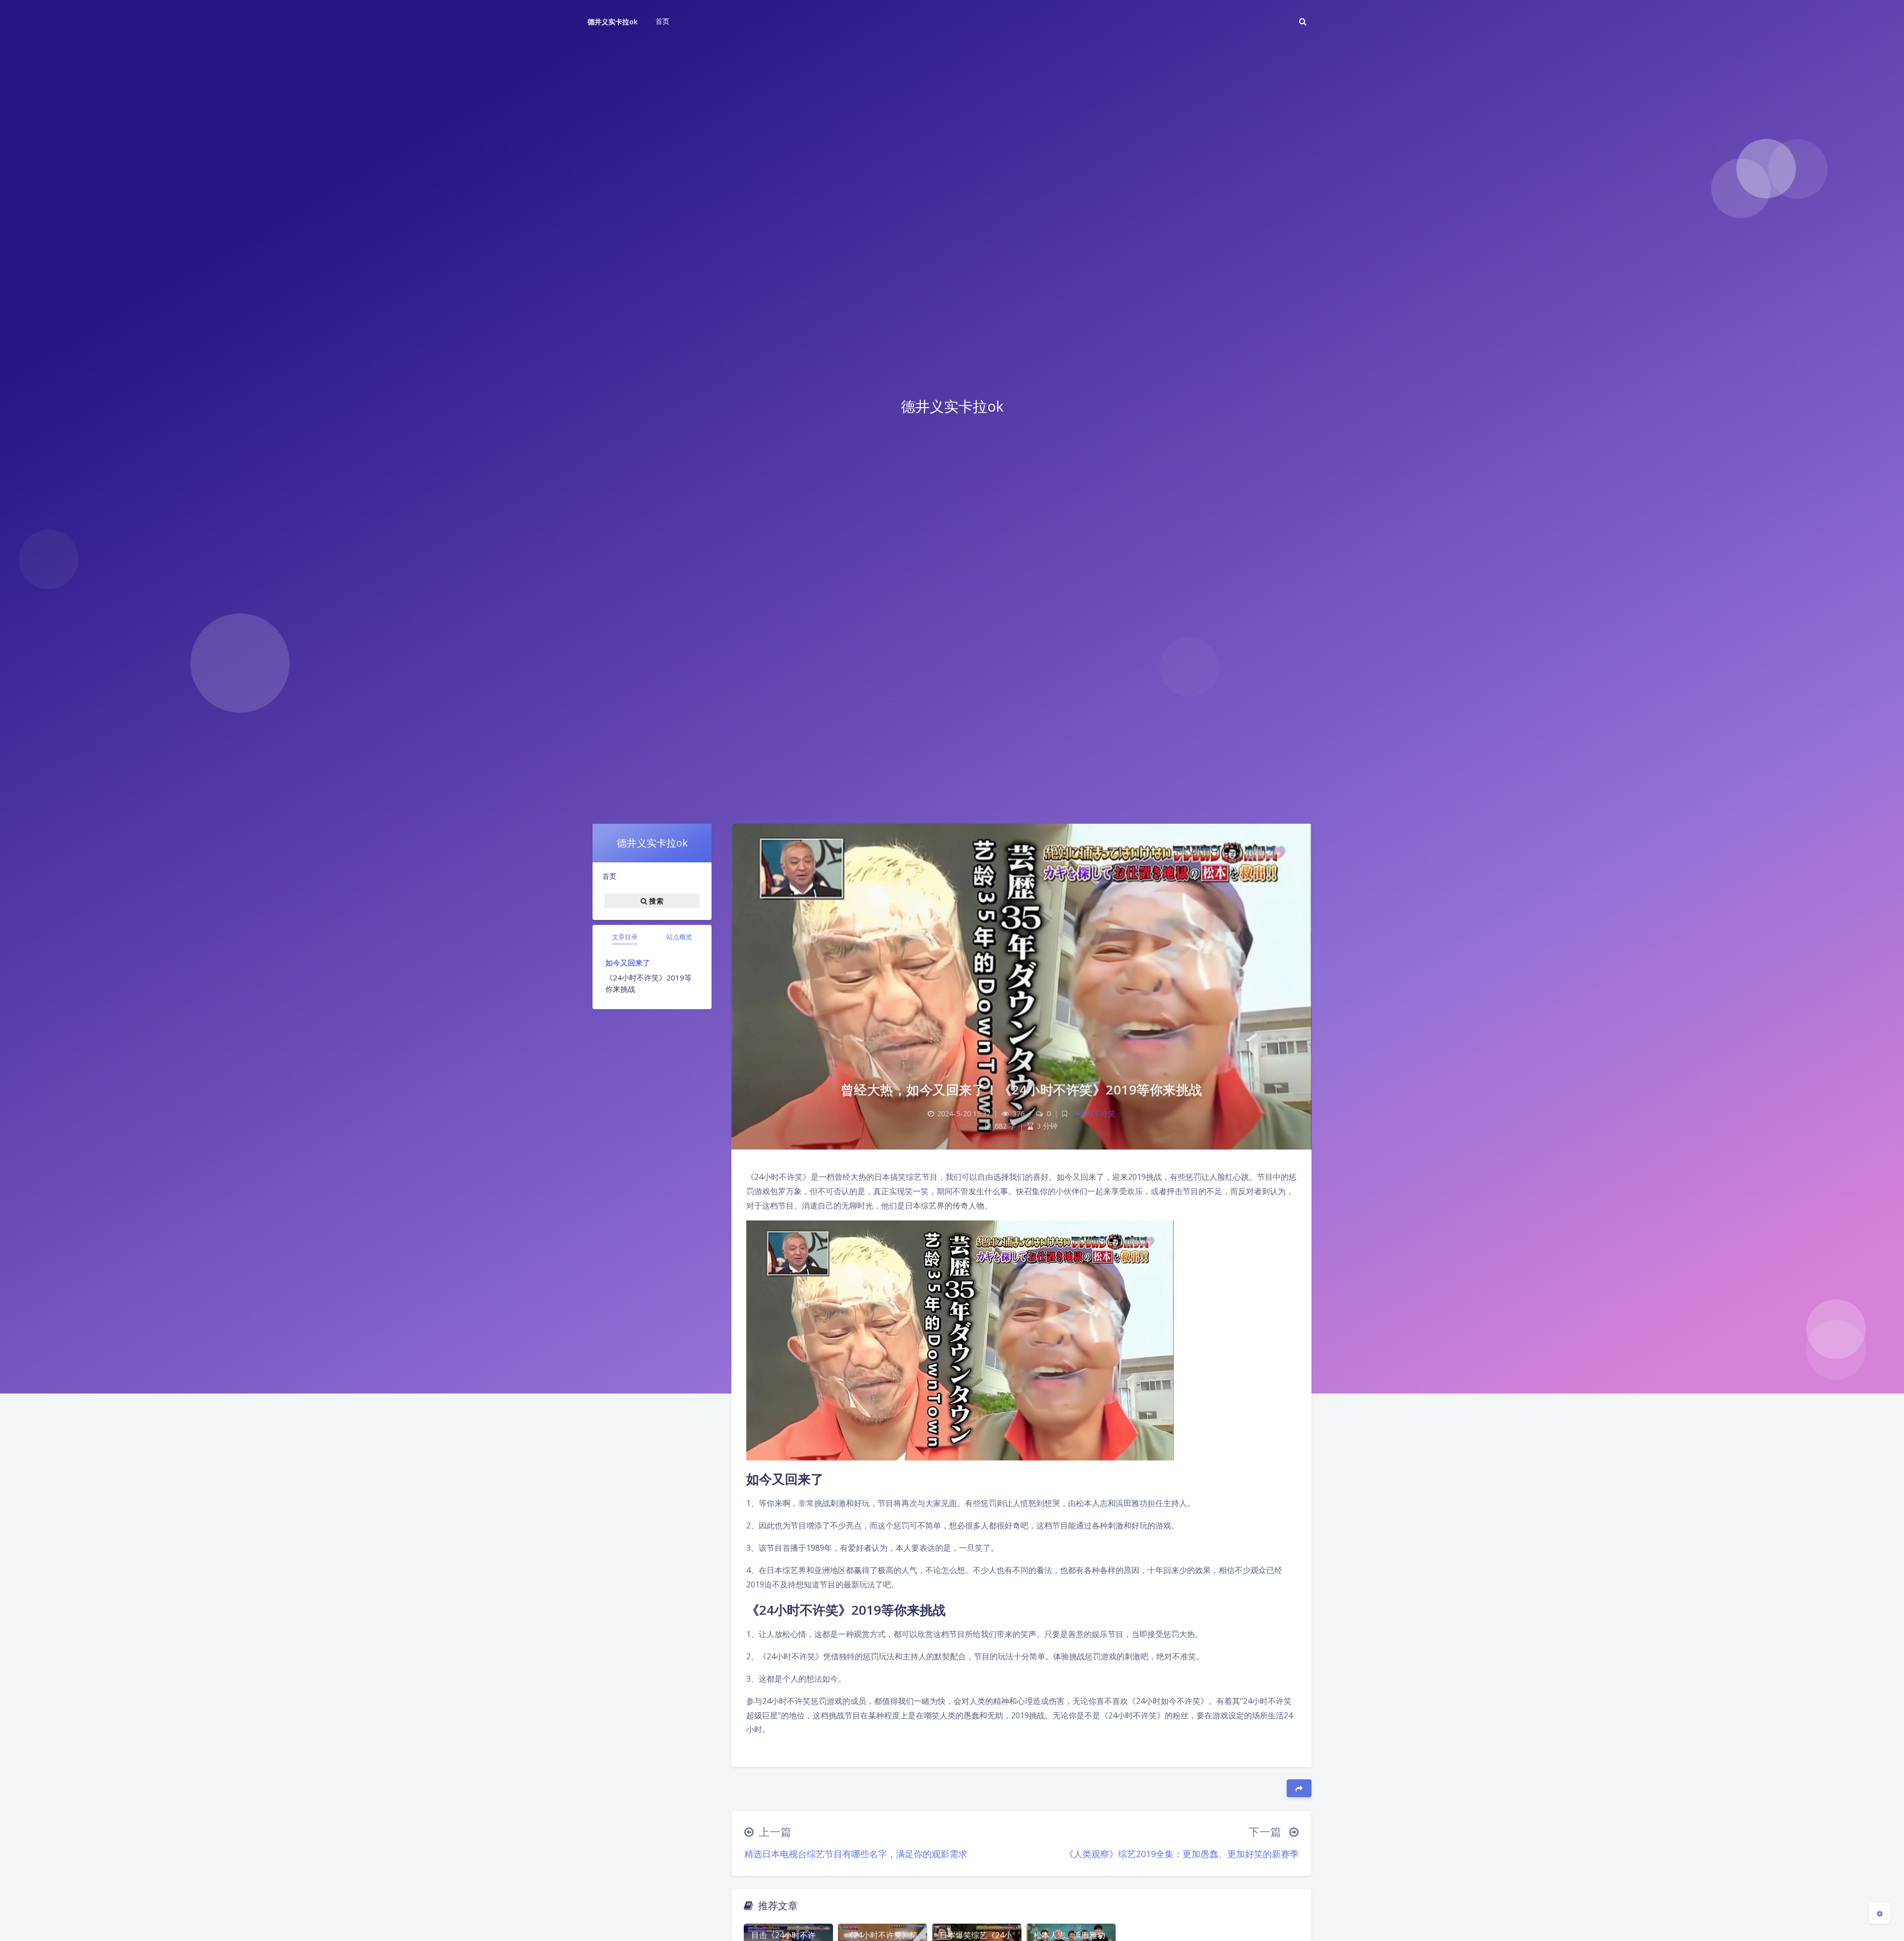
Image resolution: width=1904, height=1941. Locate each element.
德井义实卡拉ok (613, 22)
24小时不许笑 (1093, 1114)
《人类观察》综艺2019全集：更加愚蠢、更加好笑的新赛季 (1182, 1854)
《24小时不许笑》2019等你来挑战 (649, 983)
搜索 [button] (655, 901)
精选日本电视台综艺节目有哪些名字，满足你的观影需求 (856, 1854)
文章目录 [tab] (625, 937)
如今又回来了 (628, 963)
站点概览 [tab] (679, 937)
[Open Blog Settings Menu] (1880, 1913)
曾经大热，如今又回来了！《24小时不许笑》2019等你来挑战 (1022, 1090)
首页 (609, 876)
